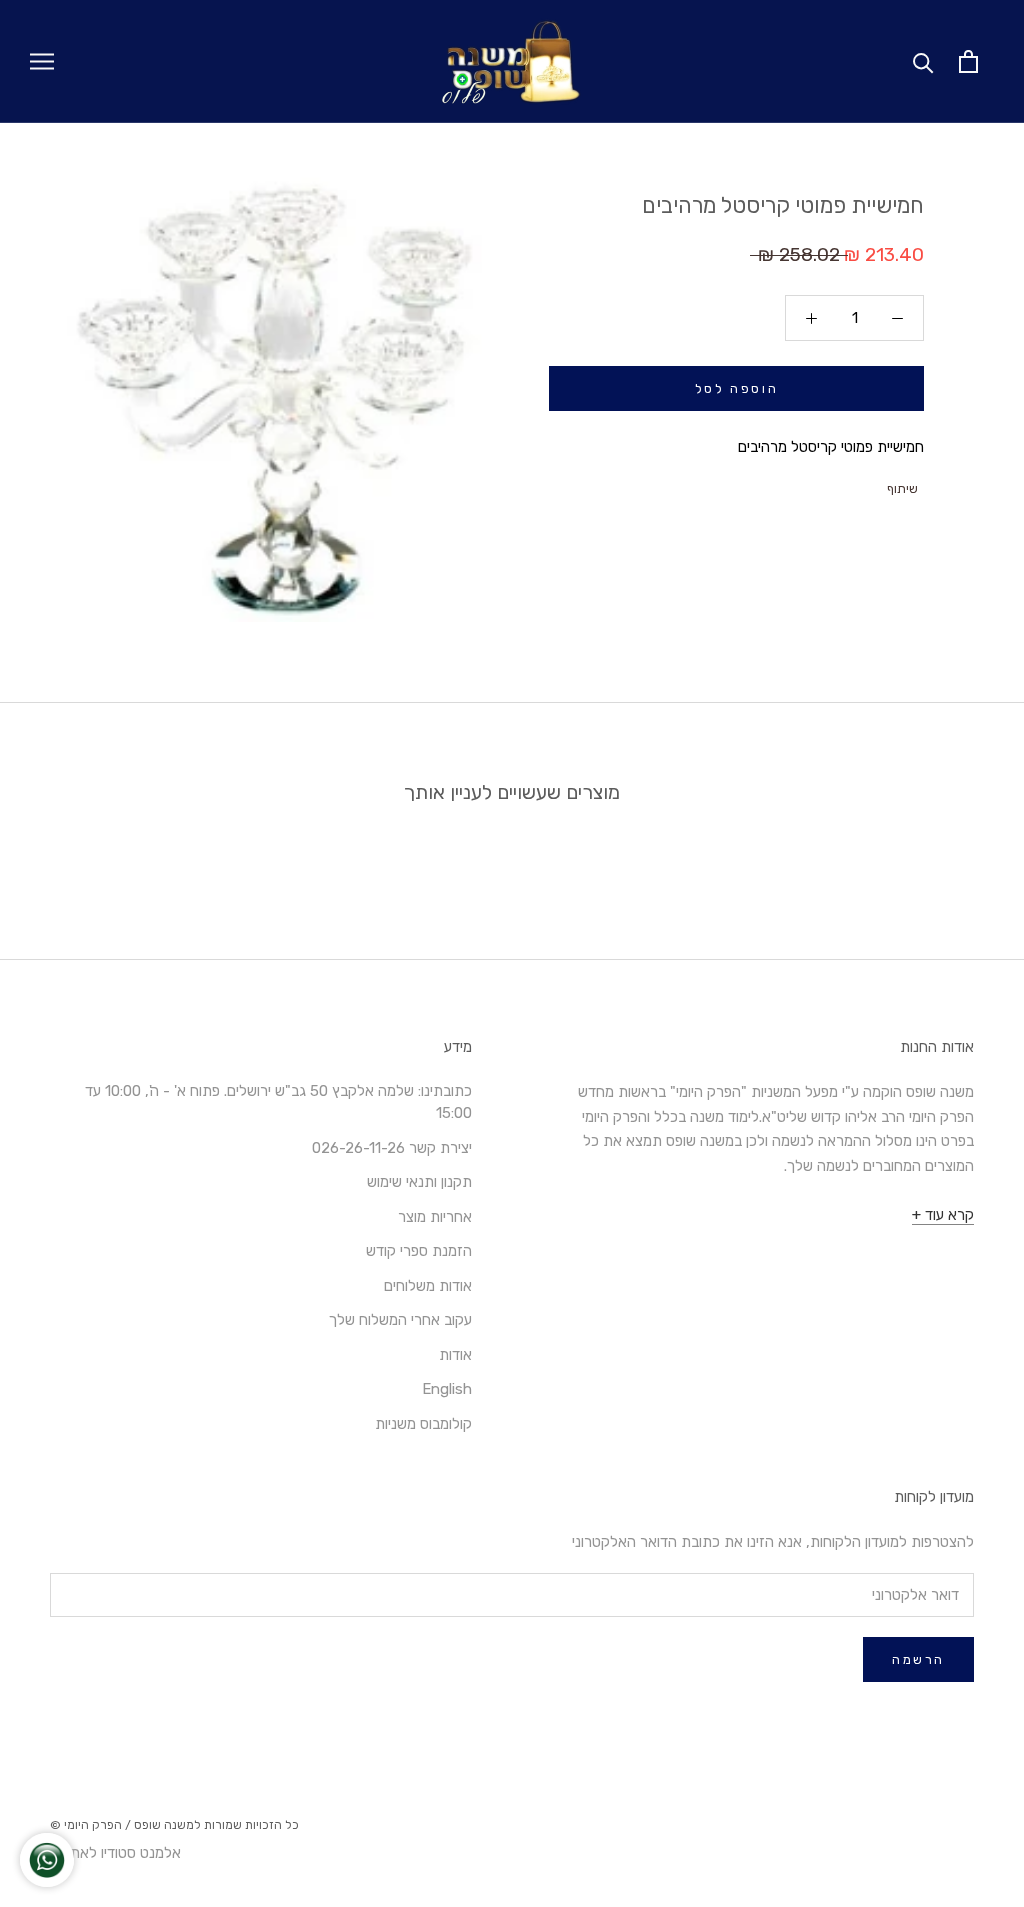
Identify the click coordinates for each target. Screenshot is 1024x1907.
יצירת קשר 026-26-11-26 (392, 1148)
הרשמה (918, 1659)
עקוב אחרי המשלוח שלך (400, 1320)
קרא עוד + (943, 1215)
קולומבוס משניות (423, 1424)
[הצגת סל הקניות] (968, 61)
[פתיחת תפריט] (42, 61)
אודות (455, 1355)
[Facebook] (874, 484)
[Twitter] (848, 484)
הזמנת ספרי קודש (419, 1251)
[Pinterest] (822, 484)
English (447, 1389)
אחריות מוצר (435, 1217)
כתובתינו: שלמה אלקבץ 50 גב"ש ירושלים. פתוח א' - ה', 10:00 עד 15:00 (278, 1102)
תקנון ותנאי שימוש (419, 1182)
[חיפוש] (923, 61)
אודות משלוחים (428, 1286)
